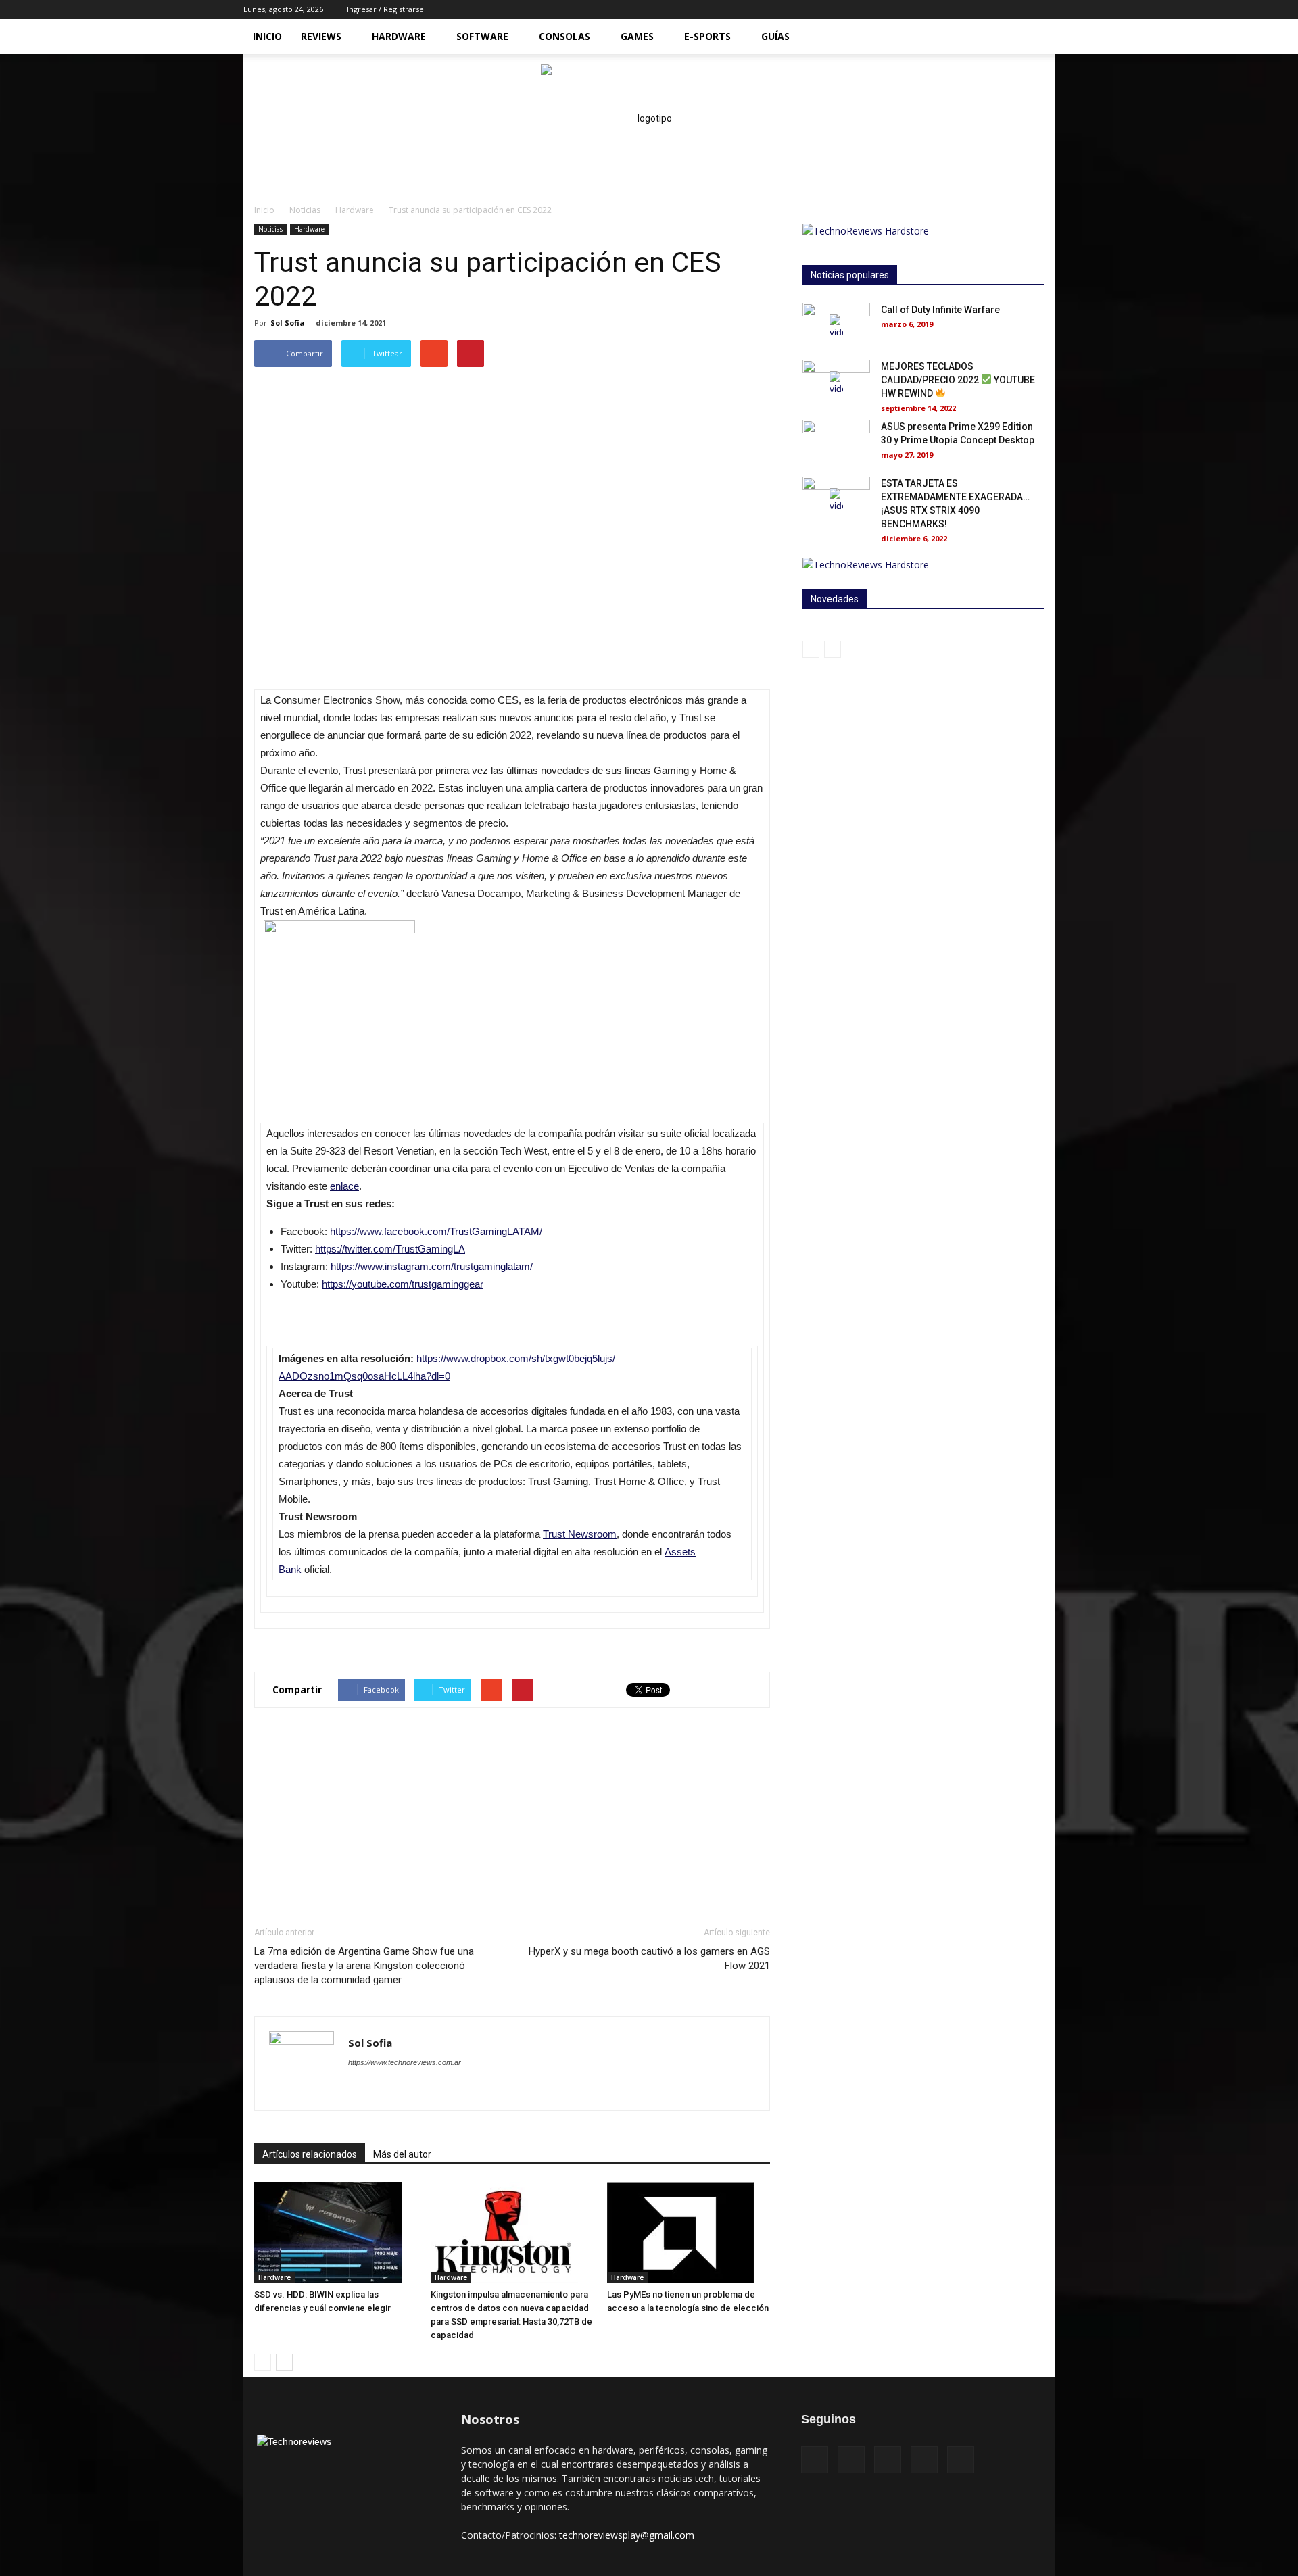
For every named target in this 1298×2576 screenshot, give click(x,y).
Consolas (564, 36)
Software (482, 36)
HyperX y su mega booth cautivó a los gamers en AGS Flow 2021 (649, 1959)
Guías (775, 36)
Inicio (267, 36)
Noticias (305, 210)
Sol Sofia (288, 323)
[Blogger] (359, 2089)
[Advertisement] (512, 1817)
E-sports (707, 36)
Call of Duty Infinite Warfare (940, 310)
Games (637, 36)
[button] (1038, 38)
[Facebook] (978, 9)
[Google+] (924, 2460)
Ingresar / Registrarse (385, 9)
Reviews (321, 36)
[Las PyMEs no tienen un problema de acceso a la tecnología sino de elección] (688, 2233)
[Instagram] (1000, 9)
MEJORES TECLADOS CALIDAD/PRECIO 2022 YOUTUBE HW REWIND (958, 380)
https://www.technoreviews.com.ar (405, 2062)
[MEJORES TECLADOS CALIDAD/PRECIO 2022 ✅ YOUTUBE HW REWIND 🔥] (836, 383)
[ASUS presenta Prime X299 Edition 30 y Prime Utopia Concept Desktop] (836, 443)
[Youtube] (1044, 9)
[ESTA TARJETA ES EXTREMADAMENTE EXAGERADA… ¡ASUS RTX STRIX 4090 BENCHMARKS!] (836, 500)
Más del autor (402, 2154)
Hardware (399, 36)
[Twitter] (1022, 9)
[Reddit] (432, 2089)
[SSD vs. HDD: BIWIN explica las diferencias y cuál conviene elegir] (335, 2233)
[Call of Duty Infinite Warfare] (836, 326)
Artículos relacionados (310, 2154)
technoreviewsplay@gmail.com (627, 2535)
